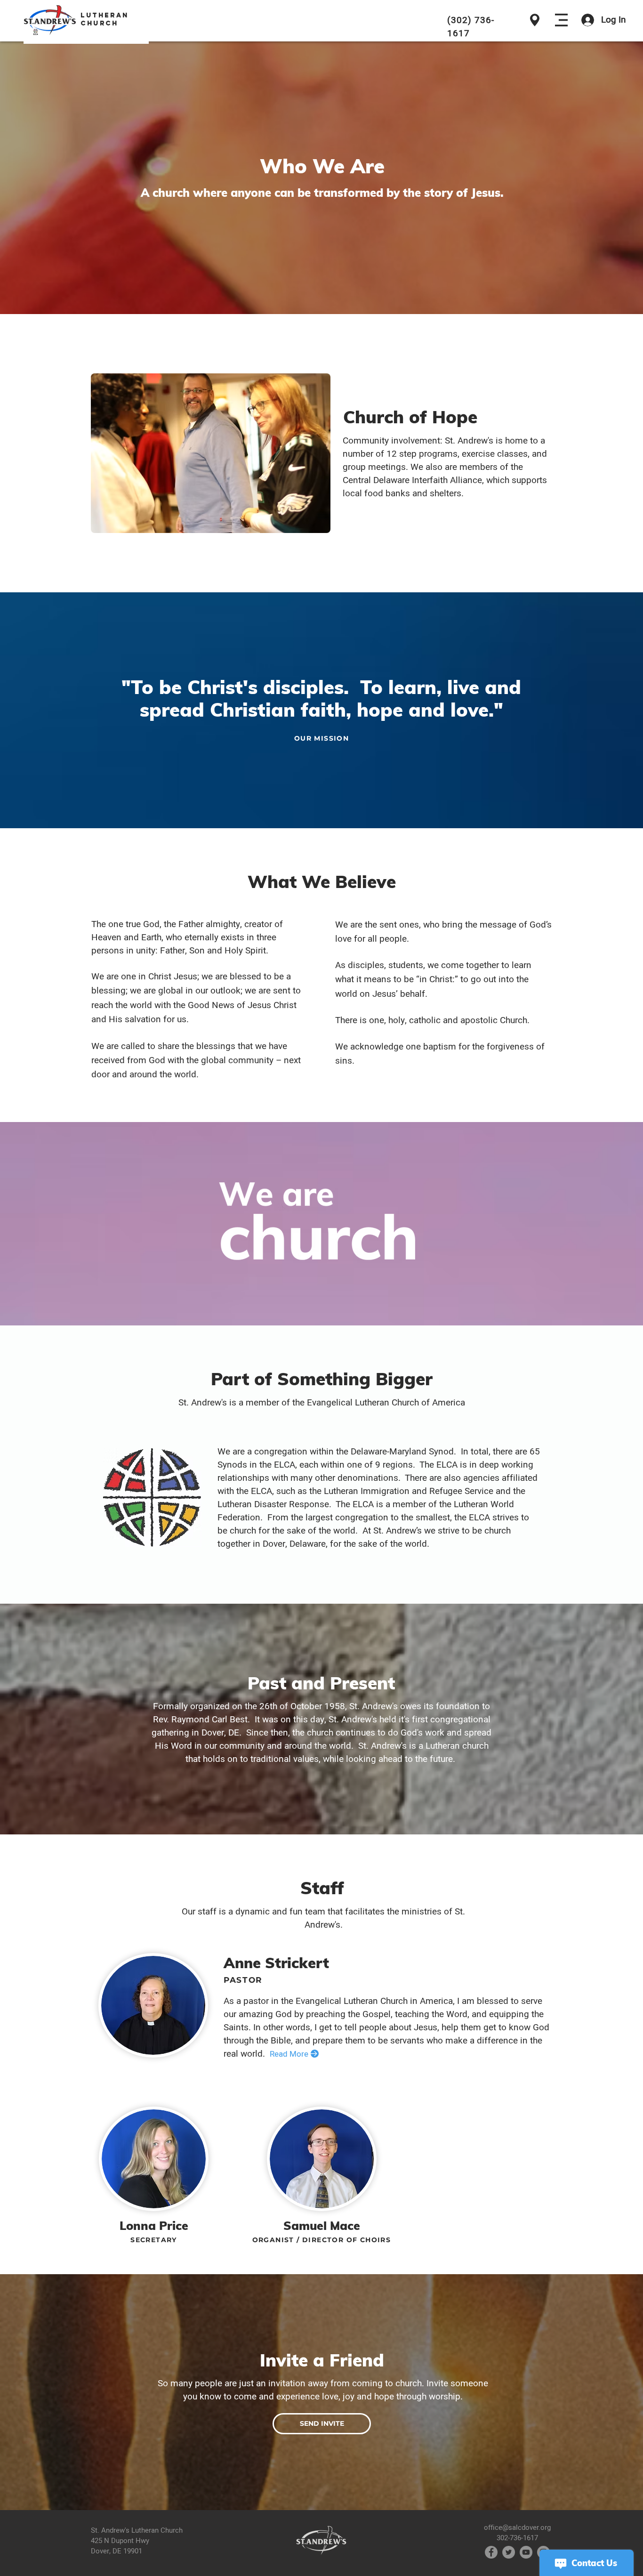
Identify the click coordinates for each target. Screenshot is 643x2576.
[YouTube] (526, 2552)
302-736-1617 (517, 2538)
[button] (561, 20)
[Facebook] (491, 2552)
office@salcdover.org (517, 2528)
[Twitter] (509, 2552)
